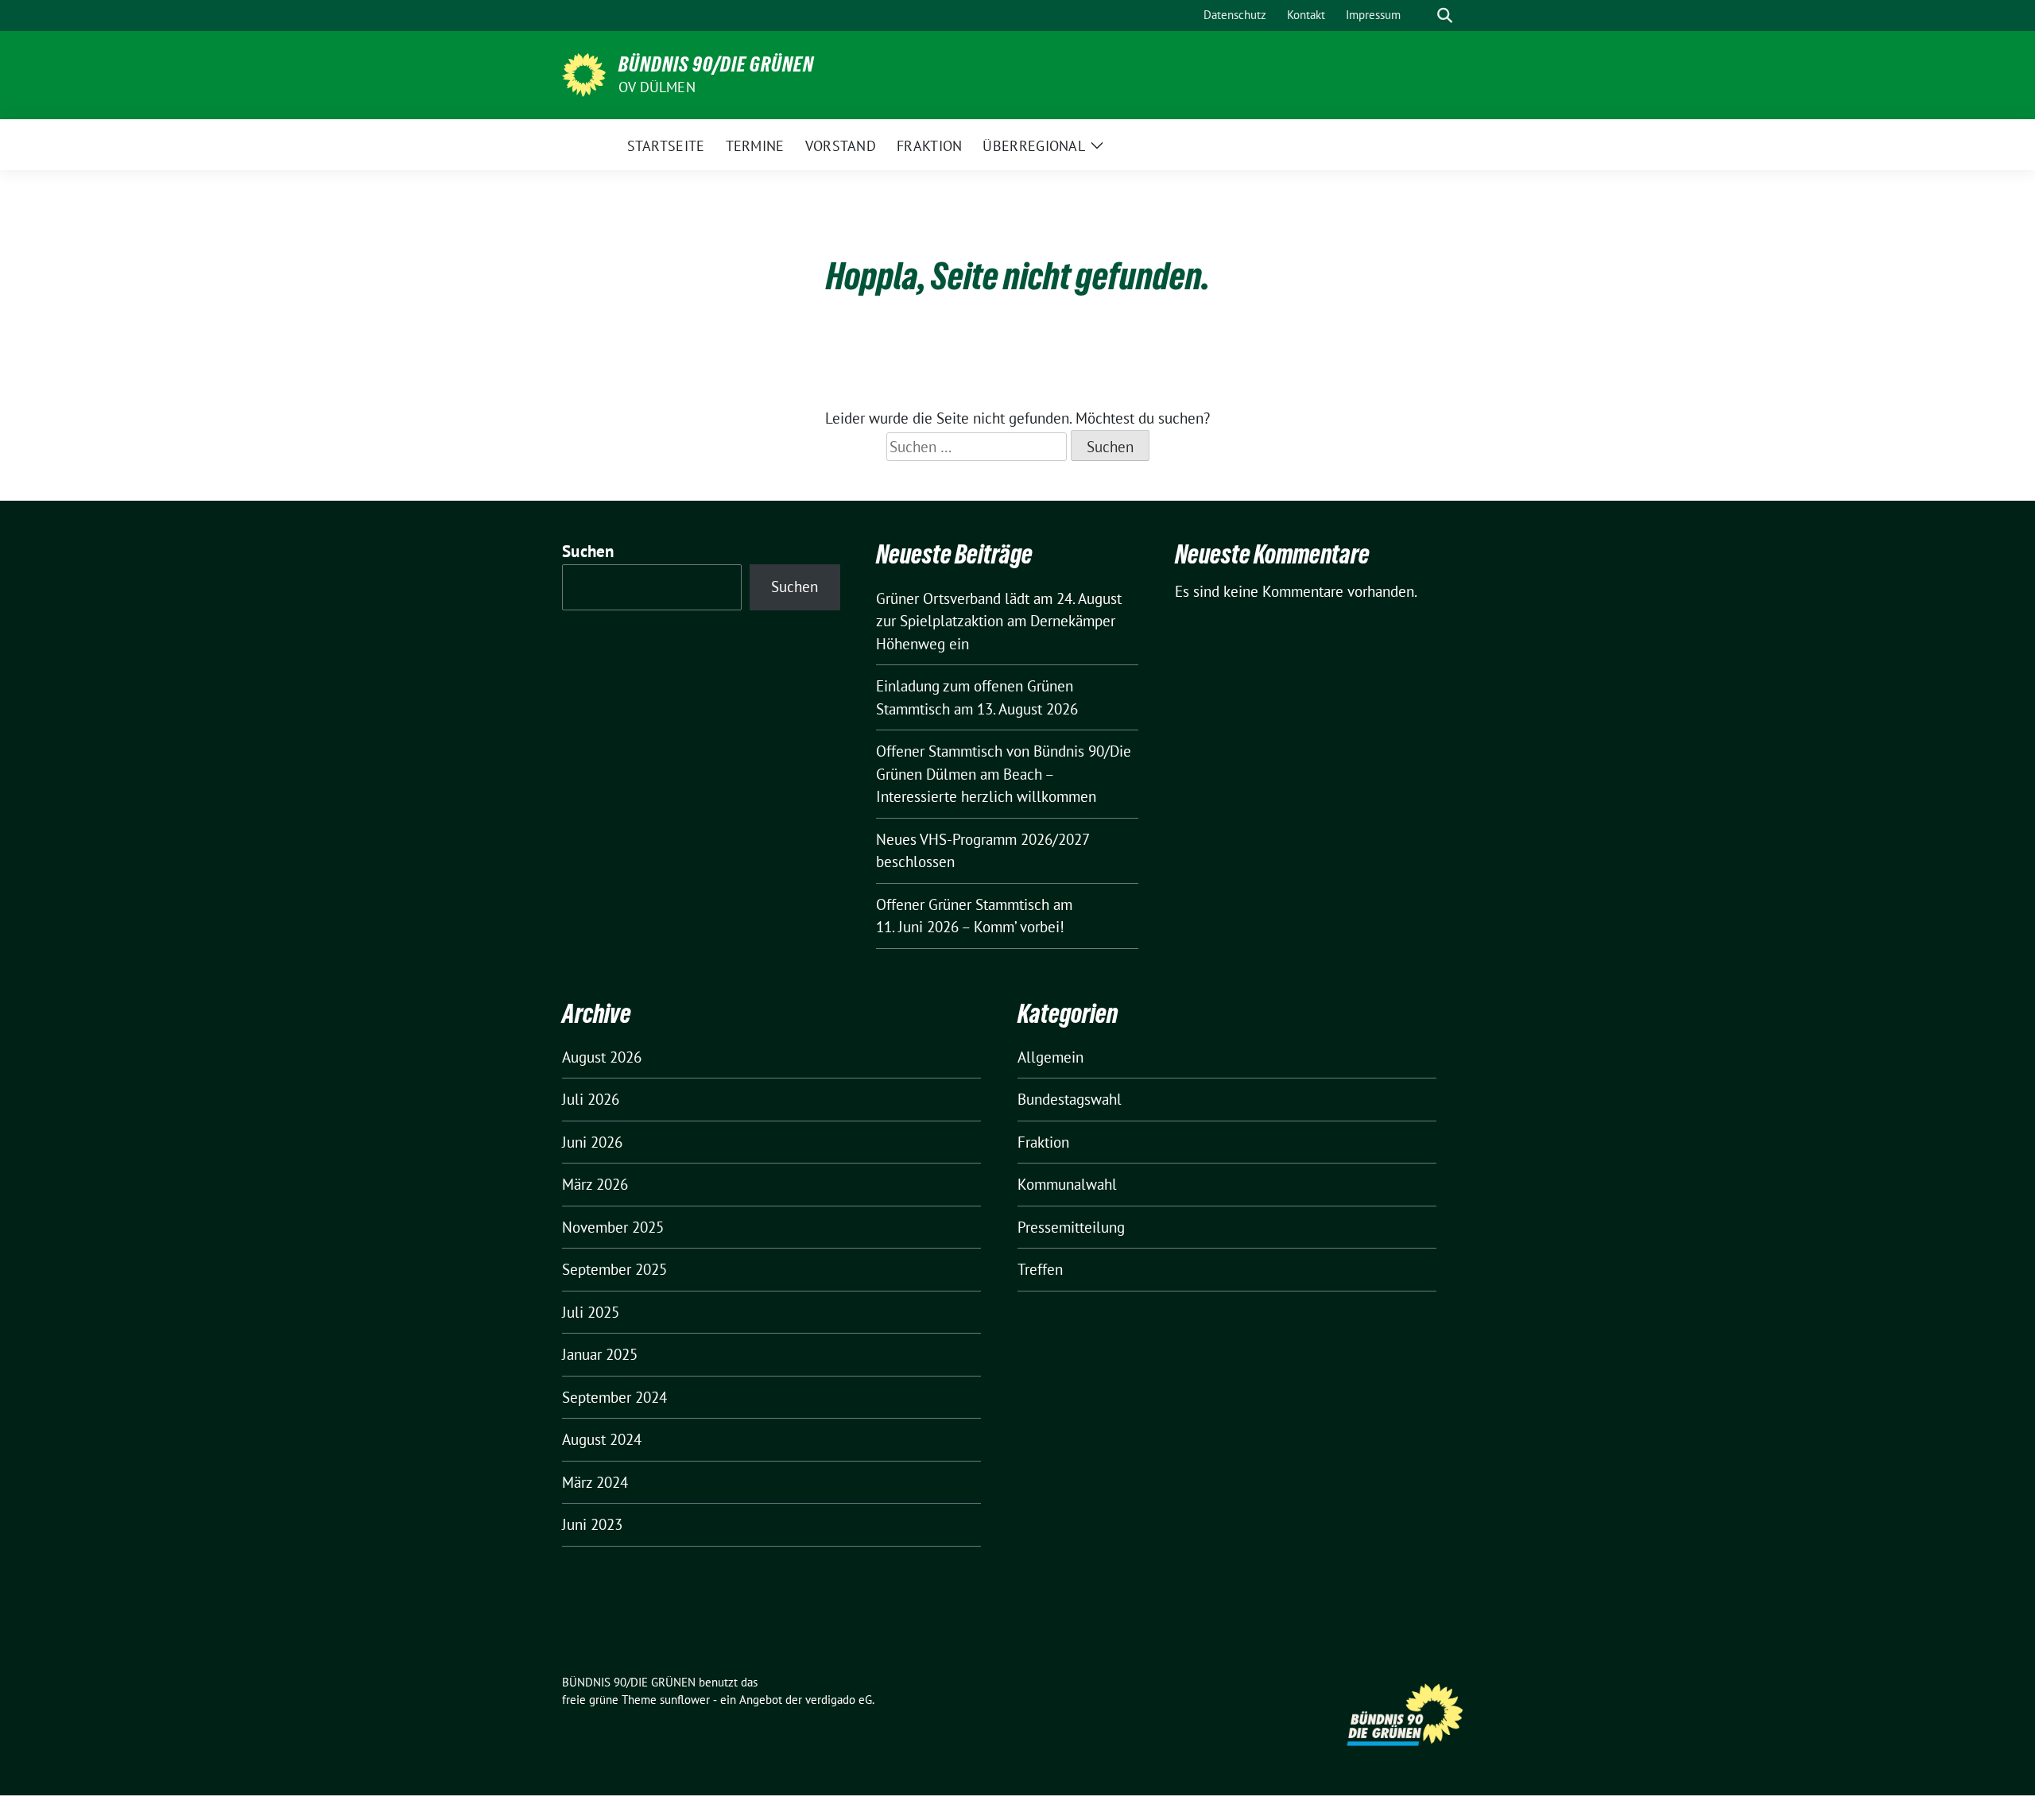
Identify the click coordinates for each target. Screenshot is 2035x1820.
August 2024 (602, 1439)
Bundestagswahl (1070, 1099)
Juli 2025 (591, 1312)
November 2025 (613, 1227)
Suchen (588, 551)
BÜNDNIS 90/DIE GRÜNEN (716, 64)
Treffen (1040, 1269)
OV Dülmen (657, 87)
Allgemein (1050, 1057)
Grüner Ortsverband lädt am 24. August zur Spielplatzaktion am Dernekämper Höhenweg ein (999, 621)
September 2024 (614, 1397)
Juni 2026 (592, 1142)
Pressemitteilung (1071, 1227)
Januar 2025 (600, 1354)
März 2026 (595, 1184)
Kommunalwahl (1067, 1184)
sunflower (685, 1700)
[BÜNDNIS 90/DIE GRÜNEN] (584, 73)
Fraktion (1043, 1142)
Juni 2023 (592, 1524)
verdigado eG (839, 1700)
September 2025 (614, 1269)
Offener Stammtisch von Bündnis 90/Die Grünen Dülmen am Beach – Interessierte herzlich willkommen (1004, 774)
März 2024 (595, 1482)
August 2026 (602, 1057)
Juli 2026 (591, 1099)
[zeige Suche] (1445, 15)
